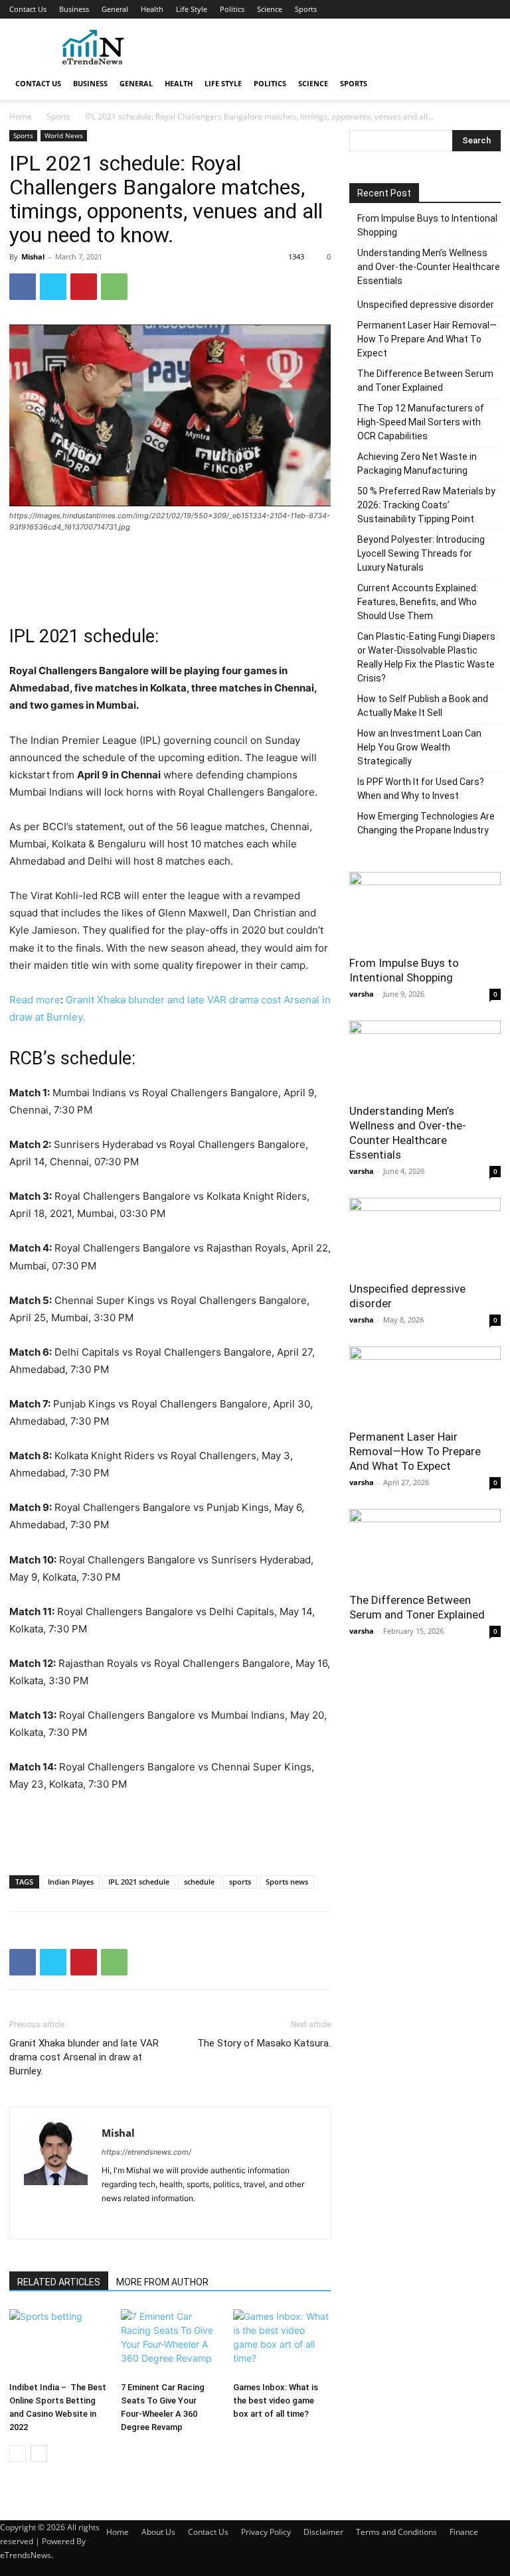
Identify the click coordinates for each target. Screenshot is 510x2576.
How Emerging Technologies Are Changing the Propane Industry (426, 823)
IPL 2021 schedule (139, 1882)
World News (64, 135)
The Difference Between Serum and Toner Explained (425, 381)
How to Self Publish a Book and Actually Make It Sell (423, 706)
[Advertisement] (345, 48)
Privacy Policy (266, 2532)
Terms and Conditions (396, 2532)
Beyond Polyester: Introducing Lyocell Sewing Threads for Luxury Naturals (421, 553)
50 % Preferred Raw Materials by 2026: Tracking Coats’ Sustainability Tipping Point (426, 505)
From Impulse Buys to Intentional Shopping (427, 225)
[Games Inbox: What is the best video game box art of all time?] (282, 2343)
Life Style (192, 9)
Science (270, 9)
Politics (232, 9)
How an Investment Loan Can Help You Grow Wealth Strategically (419, 747)
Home (21, 116)
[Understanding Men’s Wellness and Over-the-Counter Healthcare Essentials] (425, 1058)
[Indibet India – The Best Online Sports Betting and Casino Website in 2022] (58, 2343)
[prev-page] (18, 2454)
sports (240, 1882)
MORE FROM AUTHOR (162, 2282)
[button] (485, 84)
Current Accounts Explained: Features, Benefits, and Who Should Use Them (418, 602)
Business (74, 9)
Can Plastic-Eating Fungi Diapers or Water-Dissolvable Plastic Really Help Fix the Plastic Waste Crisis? (426, 657)
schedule (199, 1882)
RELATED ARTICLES (59, 2282)
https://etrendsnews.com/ (146, 2152)
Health (152, 9)
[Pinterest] (84, 287)
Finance (464, 2532)
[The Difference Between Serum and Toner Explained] (425, 1546)
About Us (158, 2532)
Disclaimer (323, 2532)
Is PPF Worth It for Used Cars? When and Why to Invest (421, 789)
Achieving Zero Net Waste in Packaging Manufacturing (417, 464)
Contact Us (28, 9)
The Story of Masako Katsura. (264, 2043)
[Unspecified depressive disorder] (425, 1235)
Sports (306, 9)
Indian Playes (71, 1882)
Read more (35, 1000)
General (115, 9)
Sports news (287, 1882)
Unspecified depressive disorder (426, 305)
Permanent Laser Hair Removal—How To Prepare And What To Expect (427, 339)
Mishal (33, 256)
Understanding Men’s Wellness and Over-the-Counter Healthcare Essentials (429, 267)
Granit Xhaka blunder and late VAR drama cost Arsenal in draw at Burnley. (84, 2057)
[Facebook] (23, 287)
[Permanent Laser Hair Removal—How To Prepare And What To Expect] (425, 1384)
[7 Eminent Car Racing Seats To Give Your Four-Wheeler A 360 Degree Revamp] (170, 2343)
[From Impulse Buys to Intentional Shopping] (425, 909)
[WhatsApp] (114, 287)
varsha (362, 994)
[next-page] (39, 2454)
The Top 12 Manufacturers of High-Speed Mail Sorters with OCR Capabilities (421, 422)
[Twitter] (53, 287)
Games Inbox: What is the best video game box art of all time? (276, 2400)
